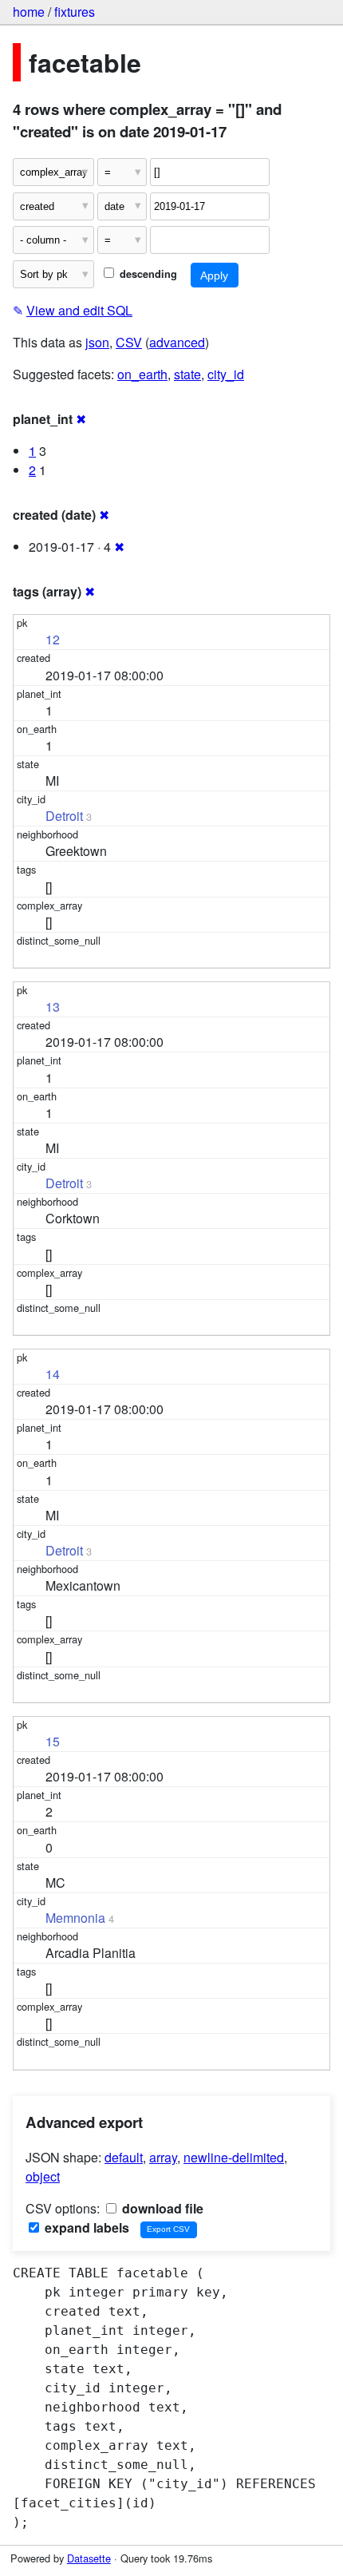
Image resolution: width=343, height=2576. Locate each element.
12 (53, 639)
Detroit (64, 816)
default (124, 2157)
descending (147, 274)
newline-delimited (234, 2157)
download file (161, 2208)
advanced (177, 342)
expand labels (85, 2227)
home (29, 12)
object (43, 2176)
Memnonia (75, 1918)
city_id (226, 374)
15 (53, 1741)
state (187, 374)
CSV (129, 342)
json (97, 342)
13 (53, 1007)
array (163, 2157)
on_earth (142, 374)
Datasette (89, 2558)
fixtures (75, 12)
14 (53, 1374)
